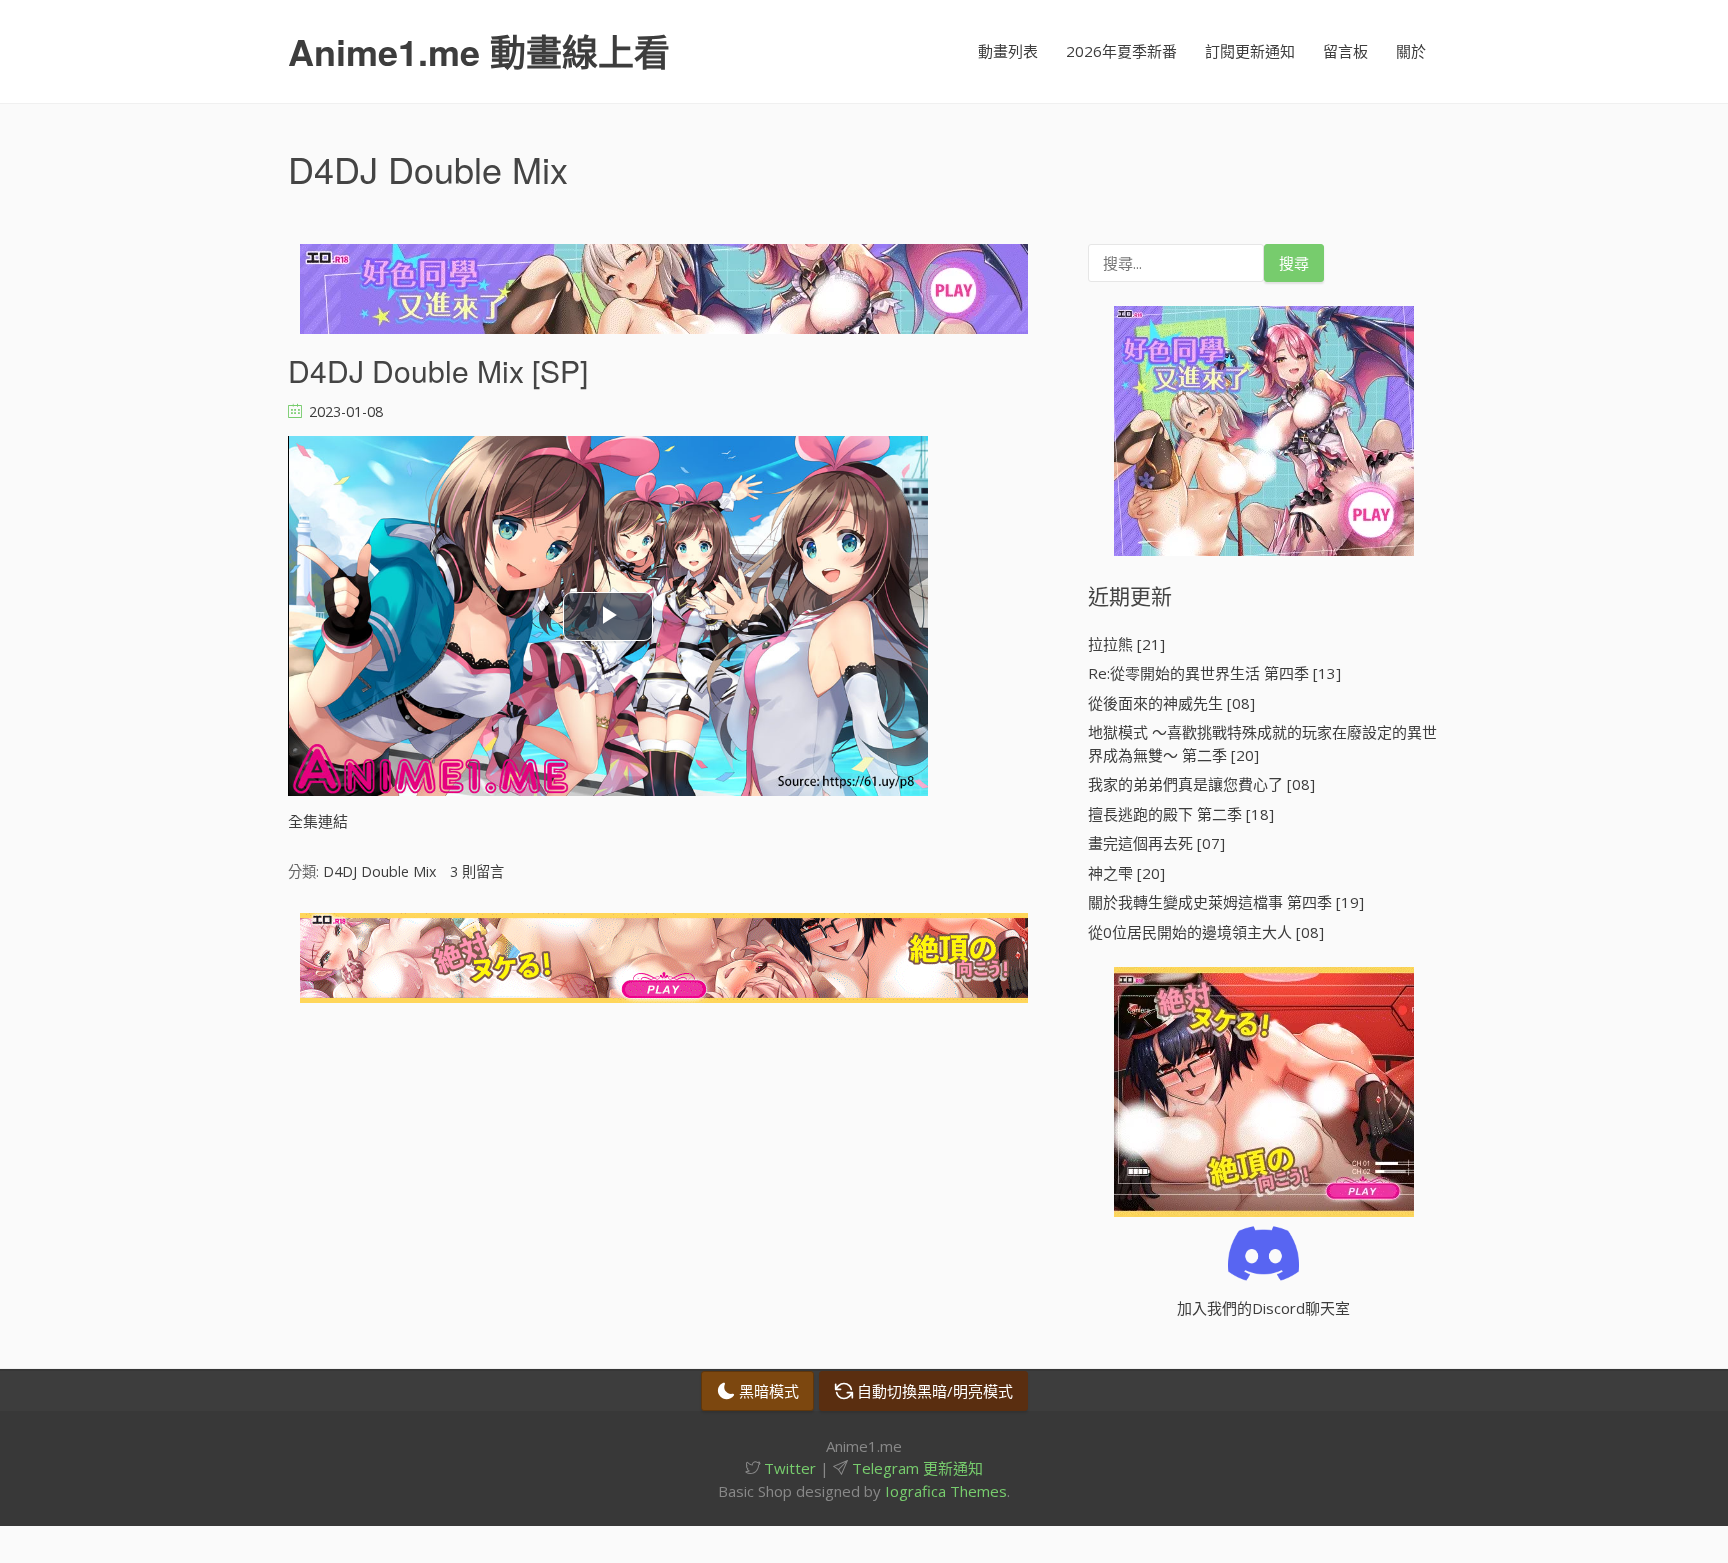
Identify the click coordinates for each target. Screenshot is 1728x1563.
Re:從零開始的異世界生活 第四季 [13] (1214, 673)
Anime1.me (479, 51)
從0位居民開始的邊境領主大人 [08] (1206, 932)
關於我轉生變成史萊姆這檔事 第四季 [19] (1226, 902)
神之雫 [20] (1126, 873)
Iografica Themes (946, 1491)
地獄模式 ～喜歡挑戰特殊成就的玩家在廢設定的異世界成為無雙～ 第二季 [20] (1262, 743)
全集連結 (318, 821)
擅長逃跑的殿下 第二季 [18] (1181, 814)
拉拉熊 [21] (1126, 644)
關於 (1411, 51)
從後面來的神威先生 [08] (1171, 703)
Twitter (788, 1468)
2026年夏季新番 (1121, 51)
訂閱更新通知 (1250, 51)
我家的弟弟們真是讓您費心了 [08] (1201, 784)
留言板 (1345, 51)
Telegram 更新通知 (915, 1468)
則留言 (477, 871)
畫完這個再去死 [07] (1156, 843)
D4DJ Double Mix (379, 871)
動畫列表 (1008, 51)
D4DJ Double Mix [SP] (438, 370)
